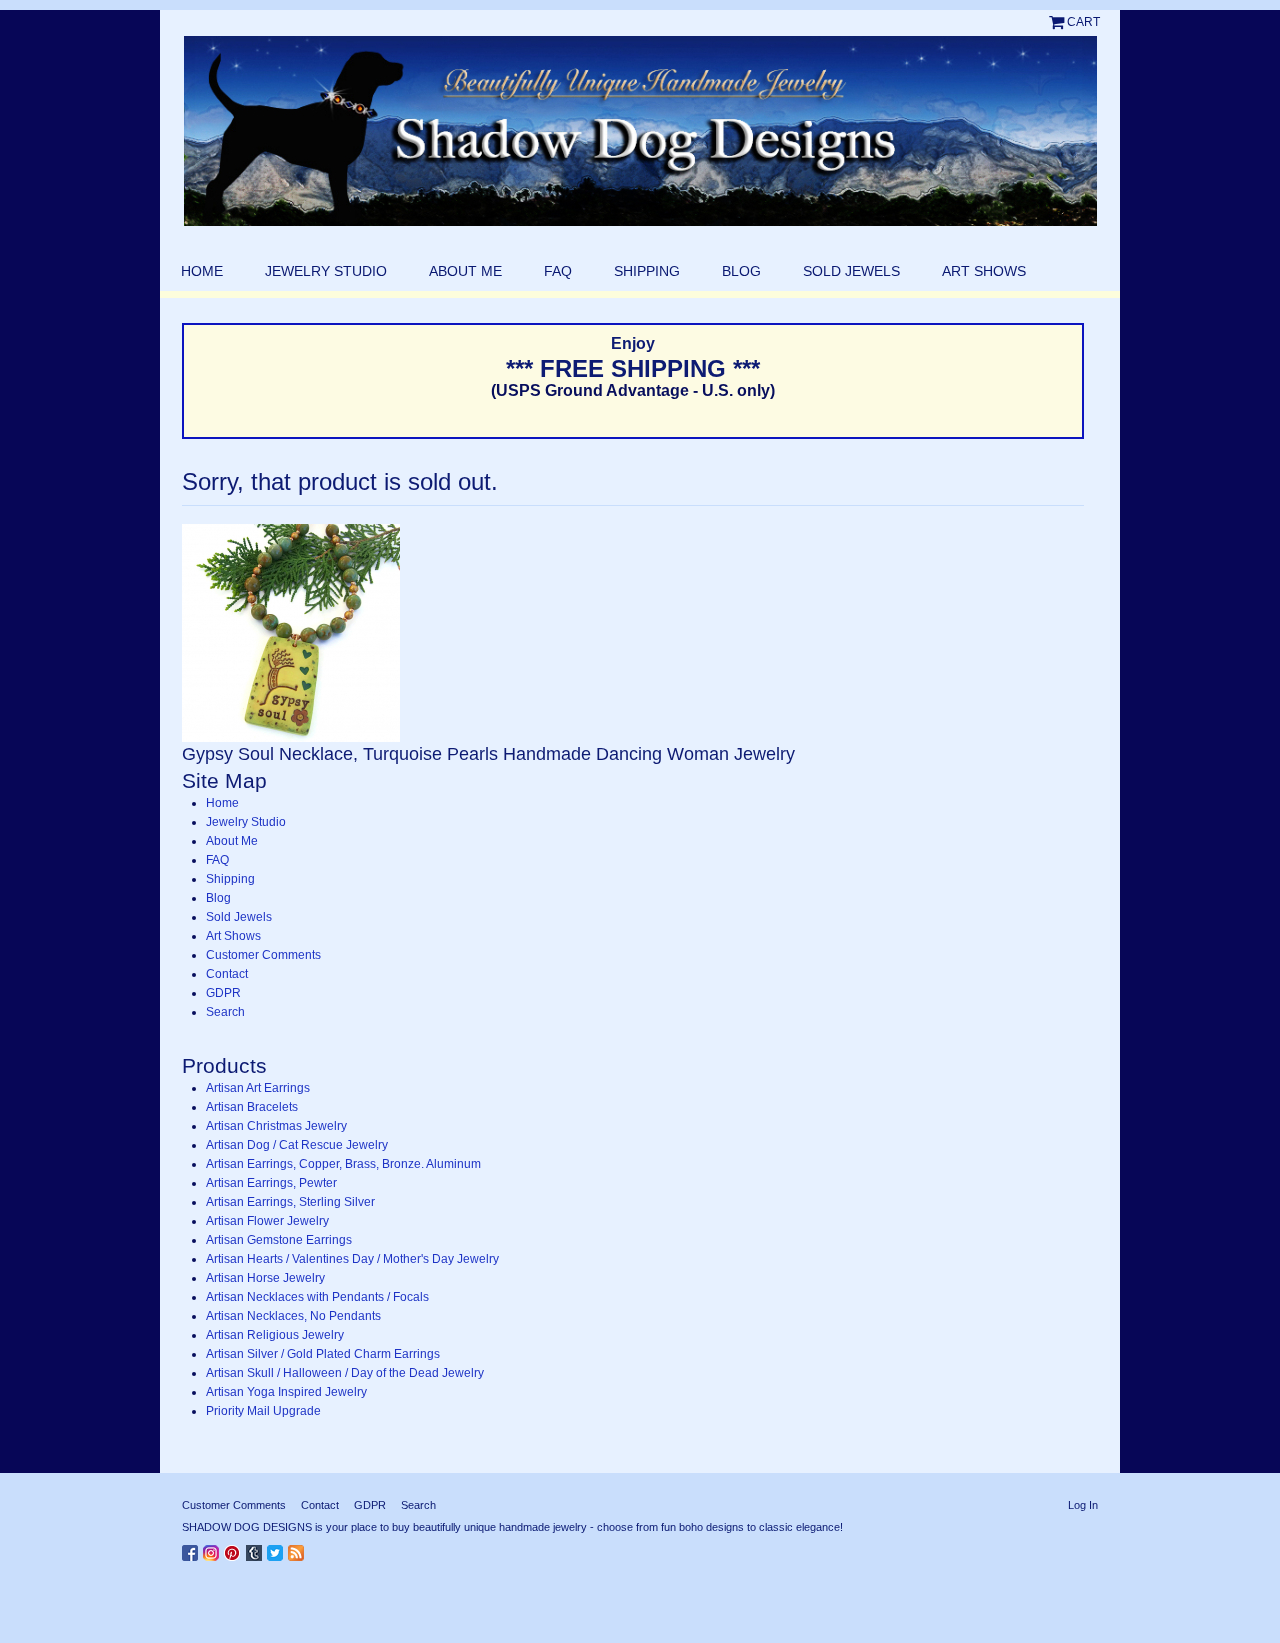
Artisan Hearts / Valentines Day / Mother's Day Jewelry (352, 1259)
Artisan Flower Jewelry (267, 1221)
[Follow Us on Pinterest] (235, 1549)
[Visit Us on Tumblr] (256, 1549)
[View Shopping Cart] (1058, 22)
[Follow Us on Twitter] (277, 1549)
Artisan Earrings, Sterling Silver (290, 1202)
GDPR (223, 993)
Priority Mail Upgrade (263, 1411)
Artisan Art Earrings (258, 1088)
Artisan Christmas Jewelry (276, 1126)
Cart (1083, 22)
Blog (741, 271)
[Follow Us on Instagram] (213, 1549)
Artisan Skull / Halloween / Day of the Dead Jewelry (345, 1373)
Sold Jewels (851, 271)
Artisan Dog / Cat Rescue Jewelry (297, 1145)
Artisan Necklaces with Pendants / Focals (317, 1297)
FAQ (558, 271)
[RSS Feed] (298, 1549)
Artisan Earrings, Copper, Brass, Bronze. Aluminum (343, 1164)
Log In (1083, 1505)
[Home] (640, 131)
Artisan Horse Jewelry (265, 1278)
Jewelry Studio (326, 271)
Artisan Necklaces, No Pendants (293, 1316)
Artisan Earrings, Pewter (271, 1183)
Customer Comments (263, 955)
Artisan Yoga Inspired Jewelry (286, 1392)
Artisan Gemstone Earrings (279, 1240)
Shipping (647, 271)
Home (202, 271)
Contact (227, 974)
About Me (465, 271)
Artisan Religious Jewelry (275, 1335)
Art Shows (984, 271)
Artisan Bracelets (252, 1107)
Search (225, 1012)
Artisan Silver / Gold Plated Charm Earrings (323, 1354)
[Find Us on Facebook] (192, 1549)
